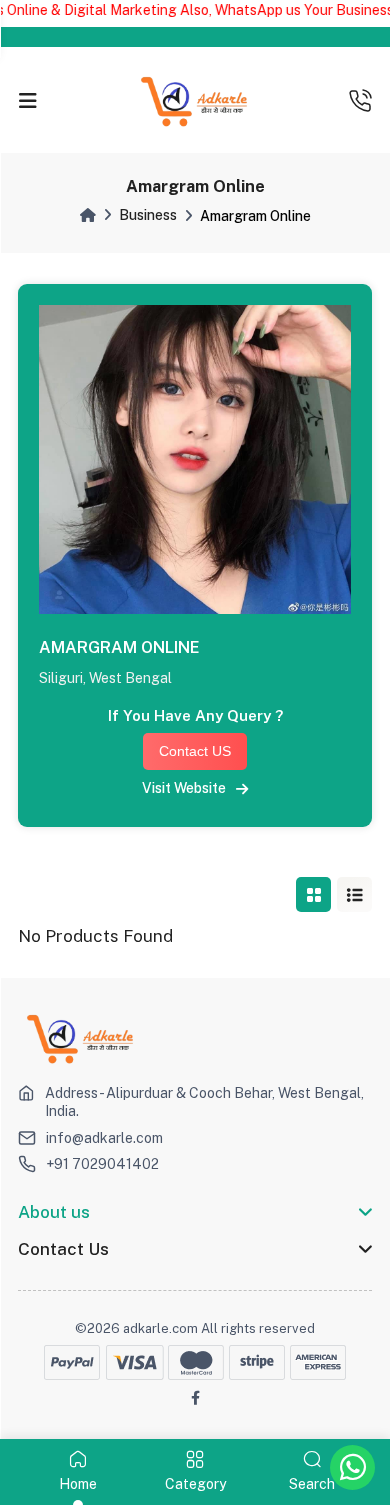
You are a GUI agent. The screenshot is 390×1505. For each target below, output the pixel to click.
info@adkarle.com (104, 1138)
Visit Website (189, 788)
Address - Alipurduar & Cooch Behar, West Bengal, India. (204, 1102)
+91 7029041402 (102, 1164)
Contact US (195, 751)
